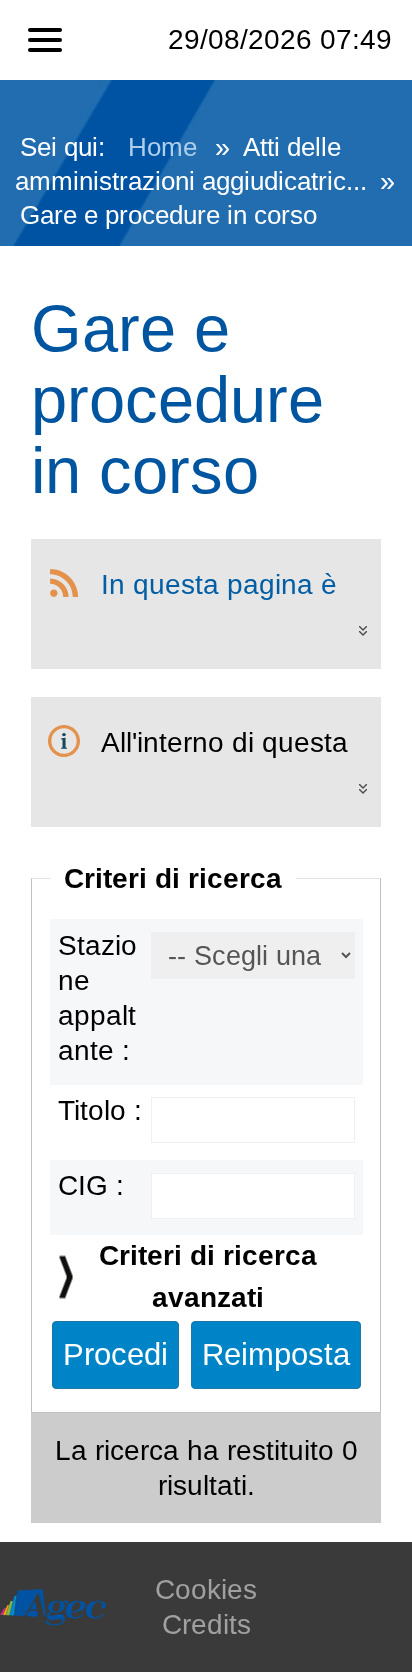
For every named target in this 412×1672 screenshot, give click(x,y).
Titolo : (100, 1110)
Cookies (206, 1589)
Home (162, 147)
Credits (206, 1624)
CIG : (91, 1185)
